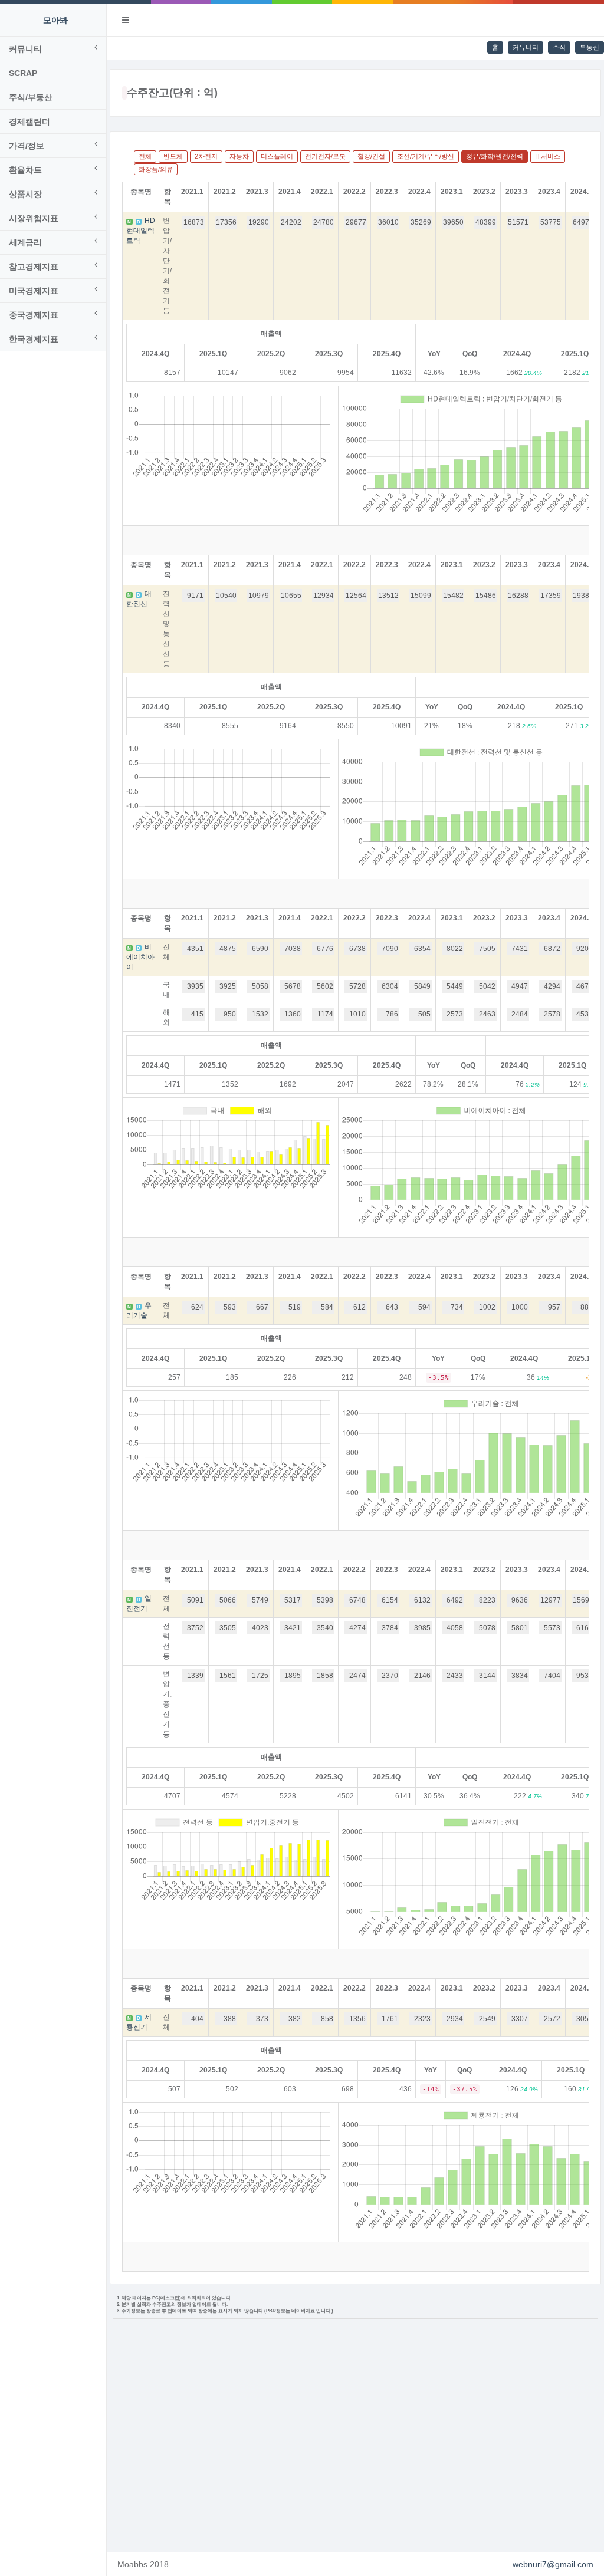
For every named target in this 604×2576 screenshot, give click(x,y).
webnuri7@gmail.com (553, 2564)
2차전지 (206, 156)
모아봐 (55, 20)
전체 (145, 156)
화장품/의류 (156, 169)
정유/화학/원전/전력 (495, 156)
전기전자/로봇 (325, 156)
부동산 (590, 47)
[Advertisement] (355, 2434)
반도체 (173, 156)
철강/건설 (371, 156)
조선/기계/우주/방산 (426, 156)
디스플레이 (277, 156)
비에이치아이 (140, 957)
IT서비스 (548, 156)
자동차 (239, 156)
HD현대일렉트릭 (141, 231)
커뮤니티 (526, 47)
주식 (559, 47)
